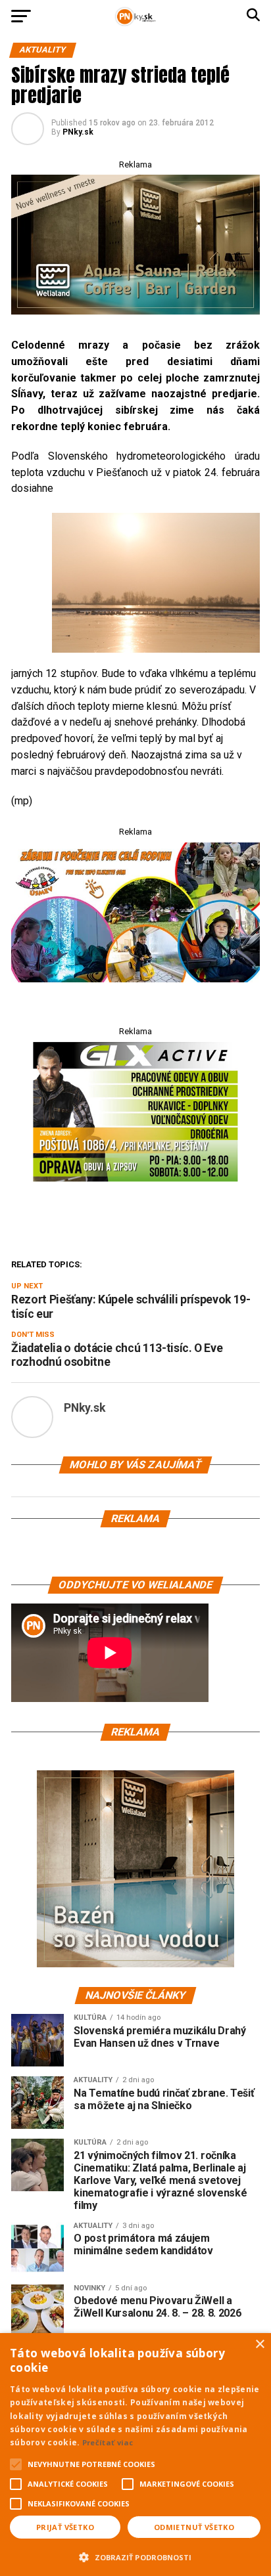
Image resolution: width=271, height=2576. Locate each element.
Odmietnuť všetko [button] (194, 2527)
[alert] (135, 2455)
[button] (135, 2556)
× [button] (259, 2345)
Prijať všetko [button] (65, 2527)
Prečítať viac (108, 2442)
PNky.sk (78, 132)
